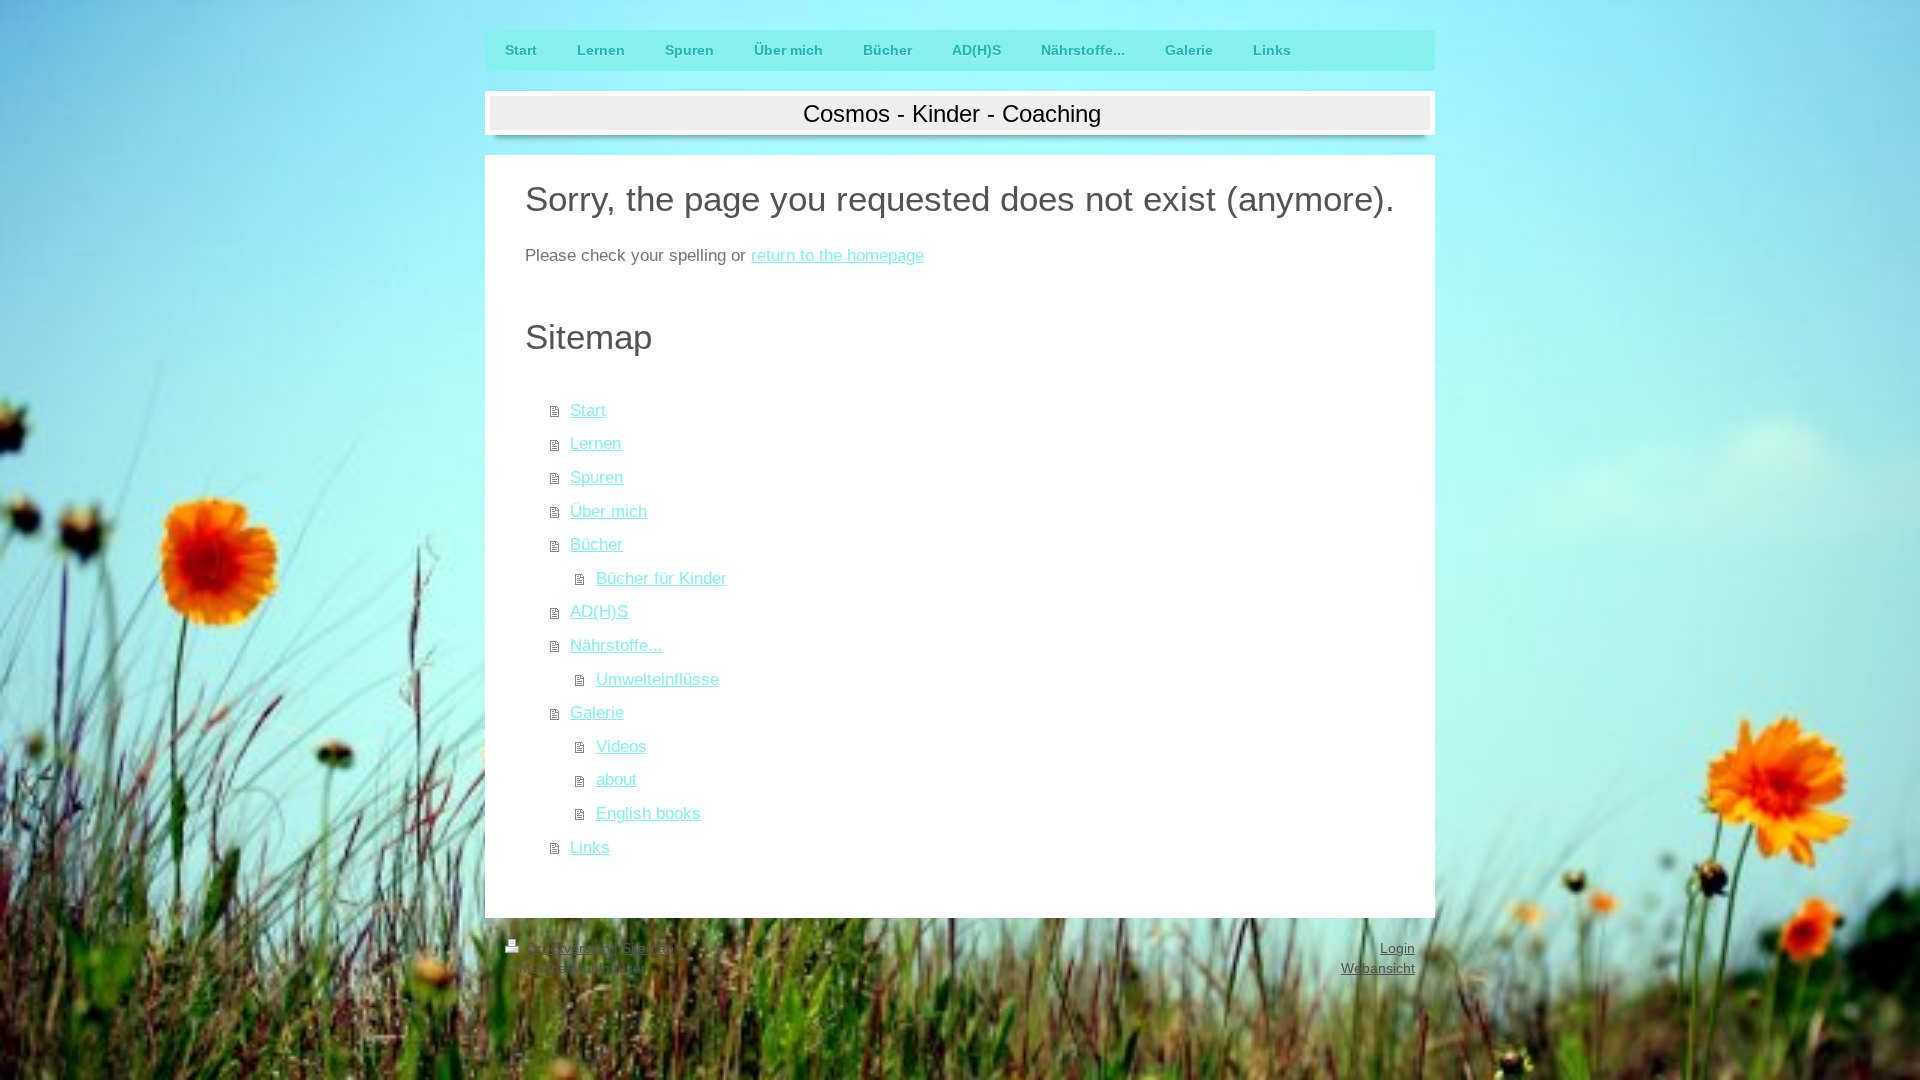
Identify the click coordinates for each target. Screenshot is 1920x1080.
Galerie (597, 712)
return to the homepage (837, 255)
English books (648, 813)
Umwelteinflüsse (657, 679)
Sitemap (648, 948)
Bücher (596, 544)
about (616, 779)
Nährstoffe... (616, 645)
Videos (621, 746)
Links (590, 847)
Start (588, 410)
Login (1397, 948)
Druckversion (568, 948)
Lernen (595, 443)
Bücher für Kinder (661, 578)
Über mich (608, 511)
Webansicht (1378, 968)
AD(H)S (599, 611)
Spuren (596, 477)
